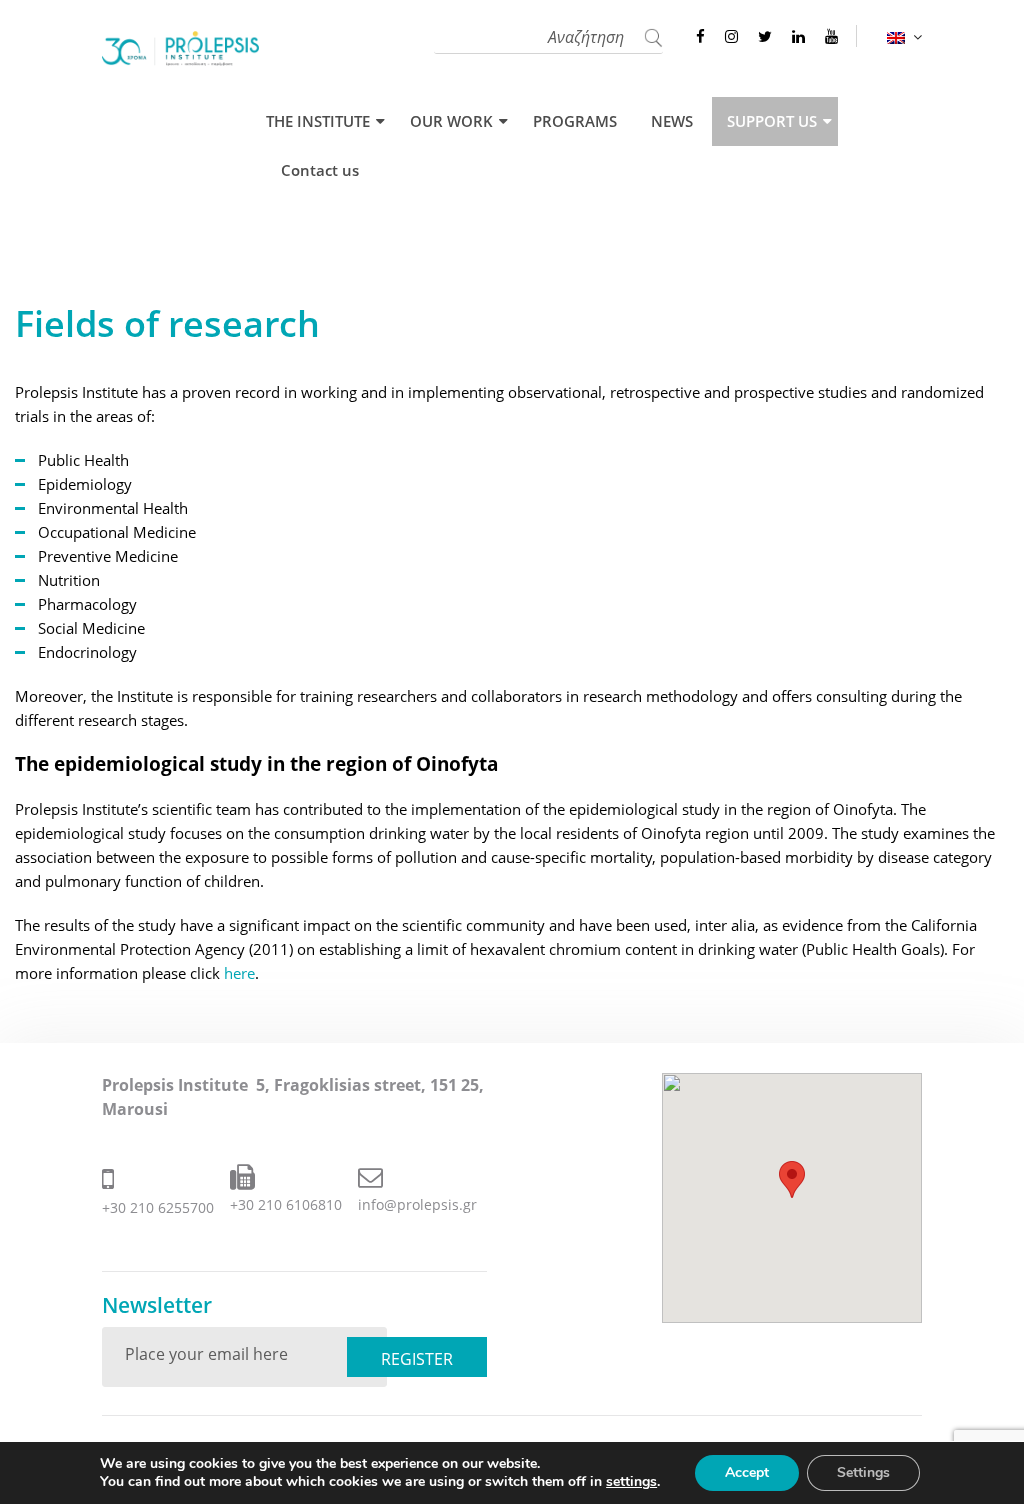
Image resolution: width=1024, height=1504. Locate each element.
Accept (747, 1472)
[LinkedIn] (798, 36)
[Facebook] (700, 36)
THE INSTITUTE (318, 121)
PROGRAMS (575, 121)
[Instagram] (731, 36)
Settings (863, 1472)
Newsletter (157, 1305)
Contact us (320, 170)
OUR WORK (451, 121)
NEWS (672, 121)
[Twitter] (765, 36)
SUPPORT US (772, 121)
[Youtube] (831, 36)
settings (631, 1482)
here (239, 973)
